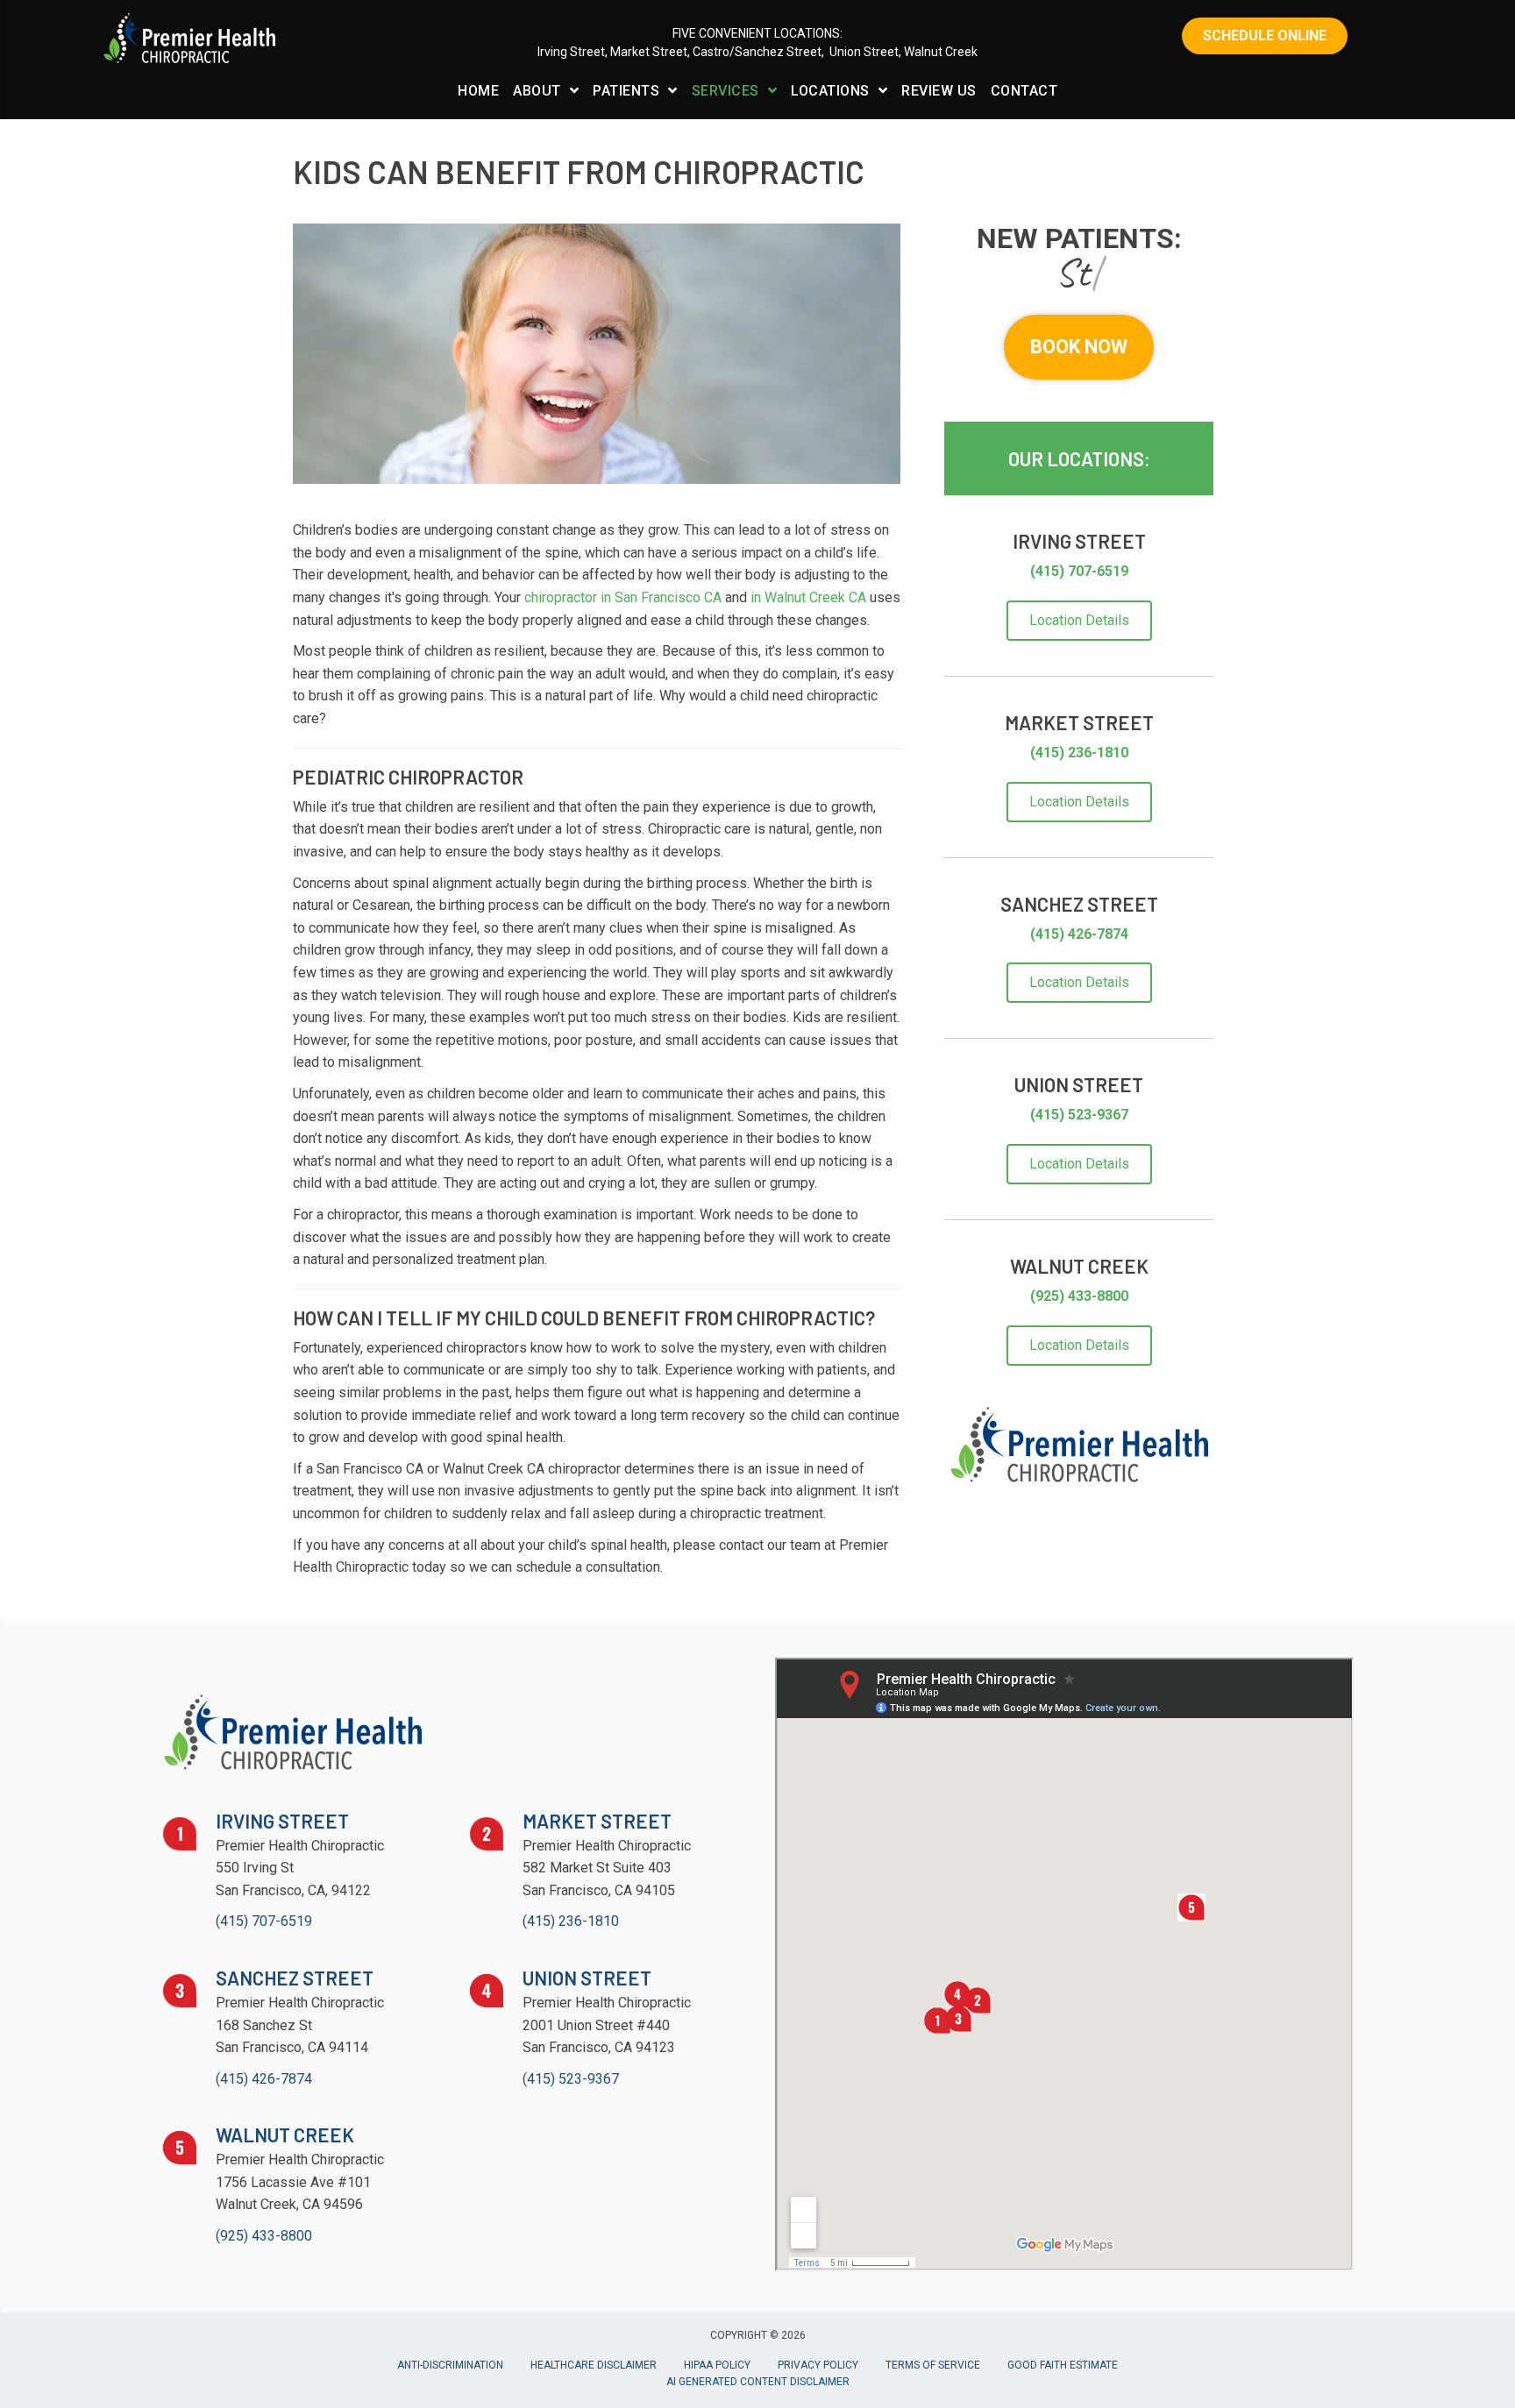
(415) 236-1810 (1079, 753)
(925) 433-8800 (1079, 1296)
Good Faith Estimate (1063, 2365)
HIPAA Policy (717, 2365)
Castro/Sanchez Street (757, 52)
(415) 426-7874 (1079, 934)
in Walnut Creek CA (808, 597)
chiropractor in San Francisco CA (623, 597)
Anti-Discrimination (450, 2365)
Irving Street (571, 52)
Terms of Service (933, 2365)
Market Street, (651, 52)
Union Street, (865, 52)
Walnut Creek (941, 52)
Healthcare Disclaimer (594, 2365)
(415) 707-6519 (1079, 571)
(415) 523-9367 (1079, 1115)
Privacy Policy (818, 2365)
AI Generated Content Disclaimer (758, 2382)
